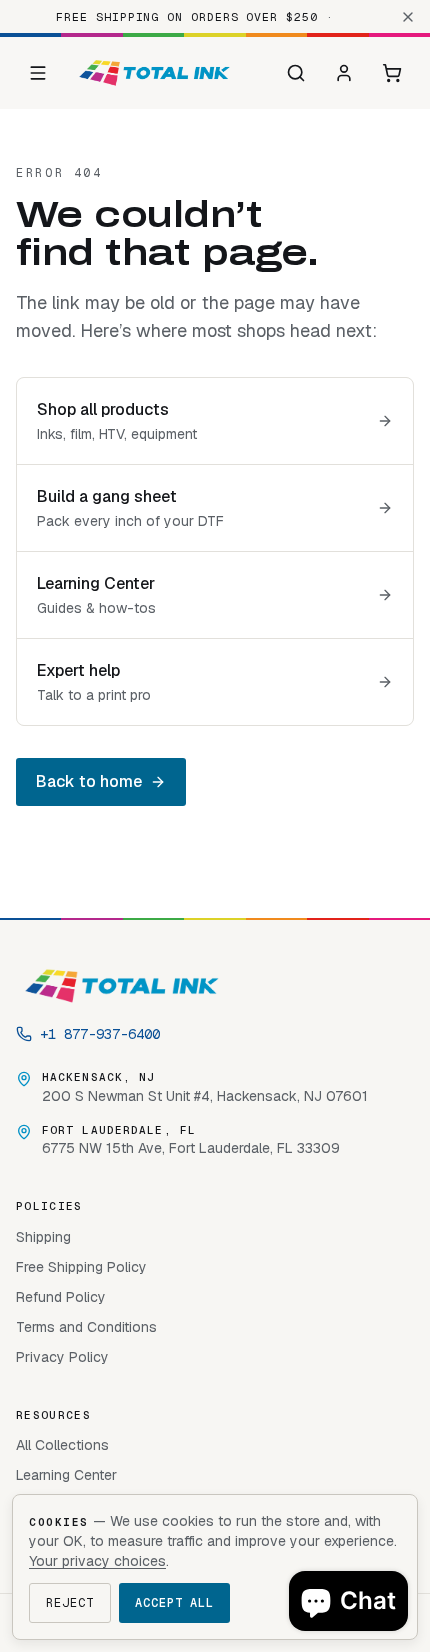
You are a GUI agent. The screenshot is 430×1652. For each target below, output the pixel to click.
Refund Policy (61, 1297)
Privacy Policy (62, 1357)
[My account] (344, 73)
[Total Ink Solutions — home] (154, 73)
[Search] (296, 73)
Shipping (43, 1237)
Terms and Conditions (86, 1327)
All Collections (62, 1445)
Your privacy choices (97, 1561)
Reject (70, 1603)
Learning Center (66, 1475)
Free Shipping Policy (81, 1267)
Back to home (89, 781)
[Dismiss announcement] (408, 17)
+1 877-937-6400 (100, 1034)
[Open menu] (38, 73)
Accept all (175, 1603)
